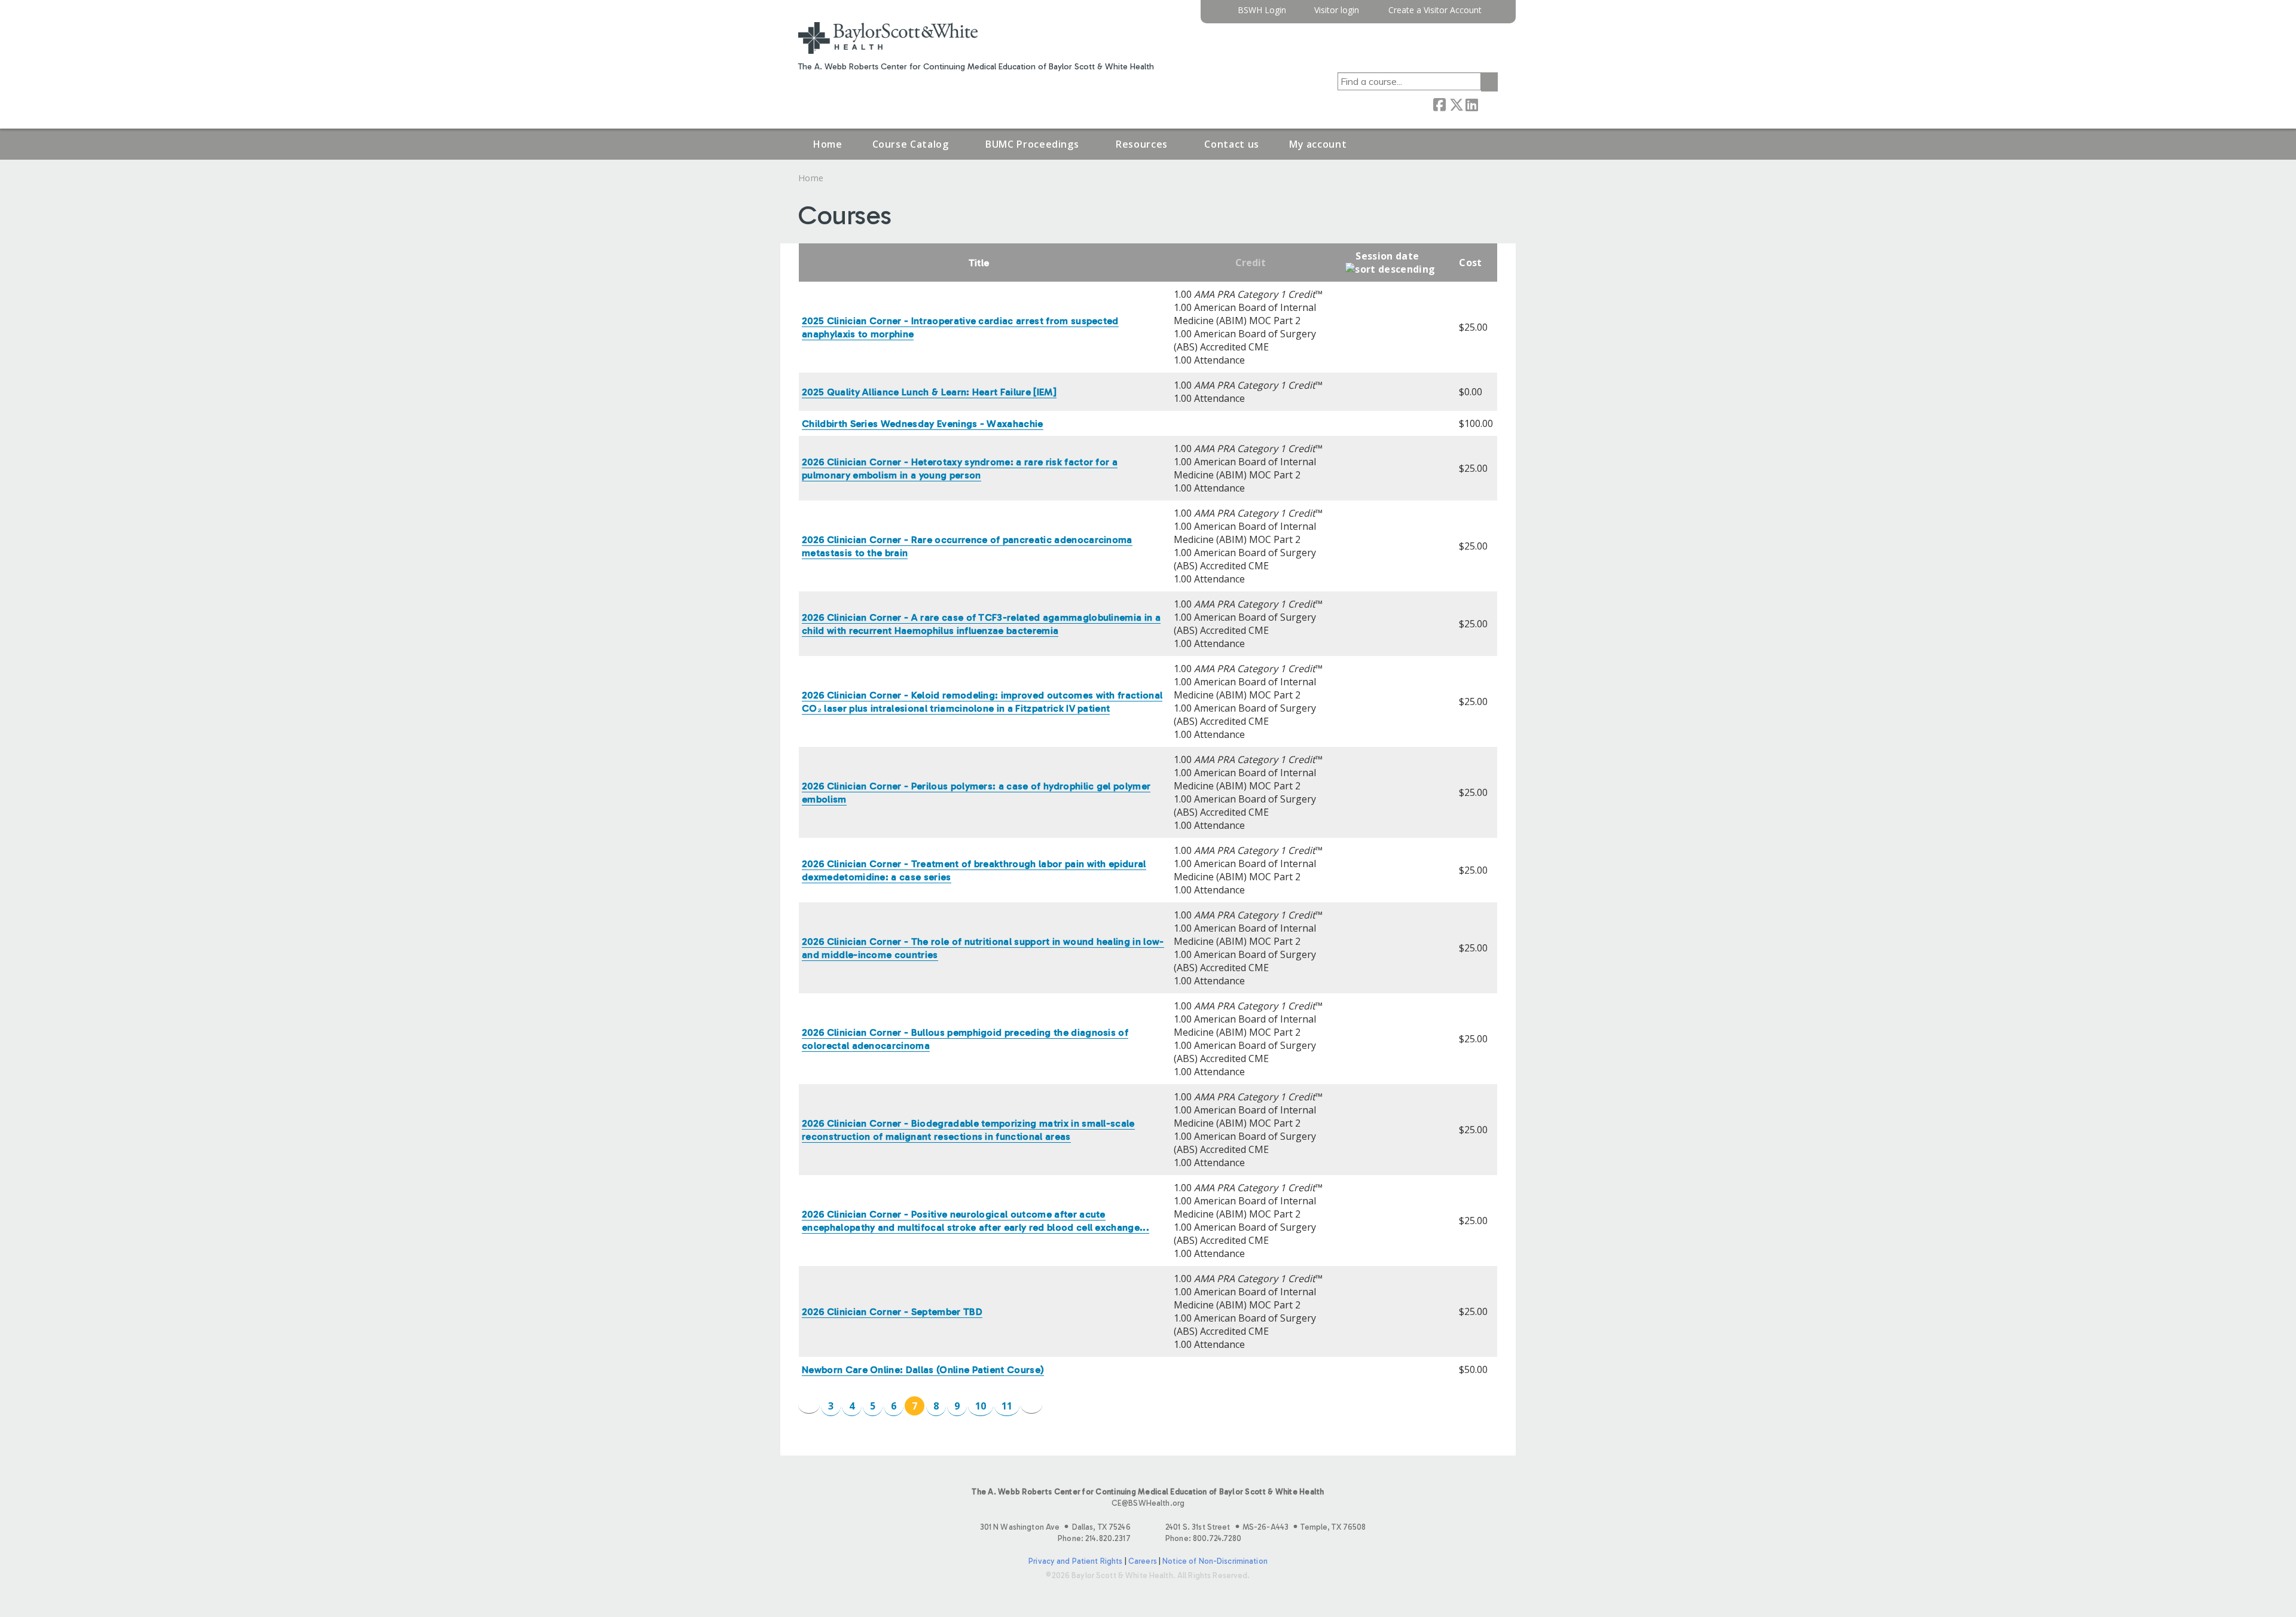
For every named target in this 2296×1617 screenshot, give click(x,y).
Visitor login (1337, 10)
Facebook (1439, 104)
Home (828, 144)
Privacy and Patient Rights (1075, 1561)
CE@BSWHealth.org (1148, 1503)
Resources (1142, 144)
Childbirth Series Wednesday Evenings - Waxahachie (923, 424)
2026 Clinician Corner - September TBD (892, 1312)
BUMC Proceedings (1032, 144)
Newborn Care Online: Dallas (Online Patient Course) (923, 1370)
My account (1318, 144)
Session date (1387, 256)
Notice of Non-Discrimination (1215, 1561)
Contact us (1231, 144)
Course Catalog (911, 144)
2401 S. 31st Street (1265, 1527)
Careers (1143, 1561)
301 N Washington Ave (1055, 1527)
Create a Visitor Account (1435, 10)
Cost (1470, 263)
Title (979, 263)
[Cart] (1494, 15)
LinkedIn (1471, 104)
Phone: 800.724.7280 (1203, 1538)
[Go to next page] (1031, 1405)
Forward (1488, 104)
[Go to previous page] (809, 1405)
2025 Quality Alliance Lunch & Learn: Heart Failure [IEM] (929, 392)
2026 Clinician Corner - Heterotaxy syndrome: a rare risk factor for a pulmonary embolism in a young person (960, 469)
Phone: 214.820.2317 (1094, 1538)
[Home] (888, 38)
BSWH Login (1262, 10)
